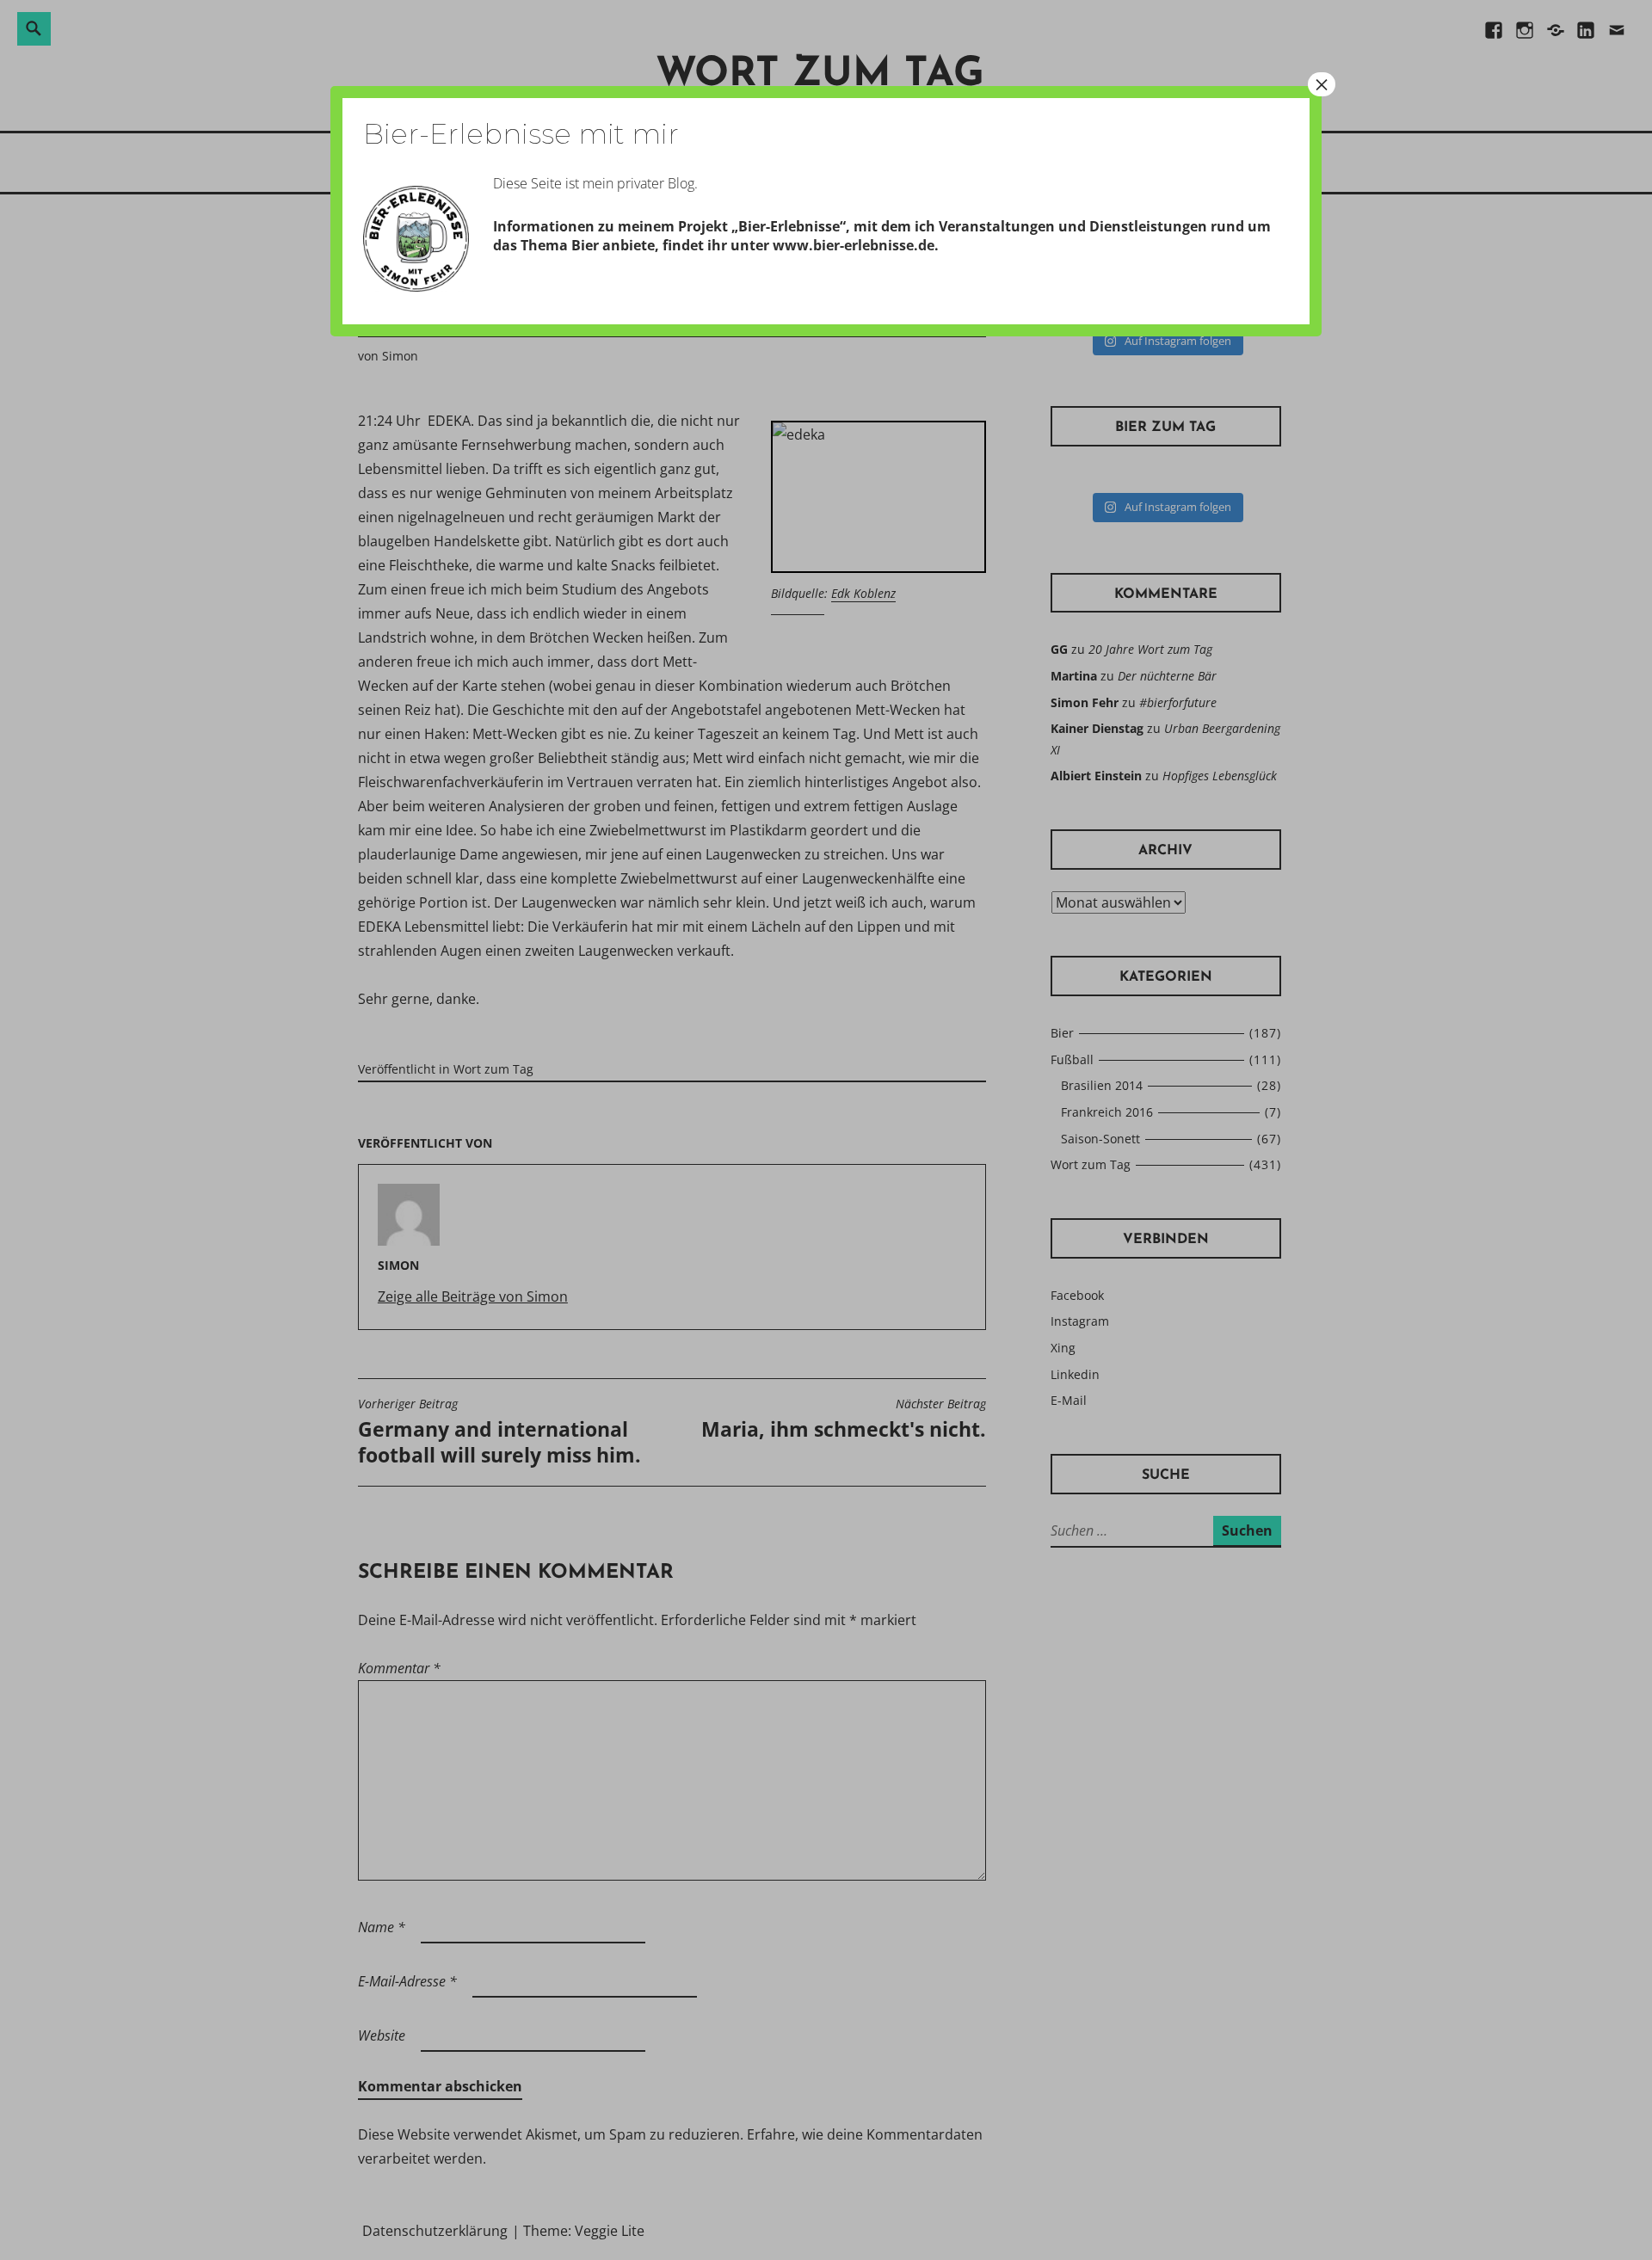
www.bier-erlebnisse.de (854, 245)
